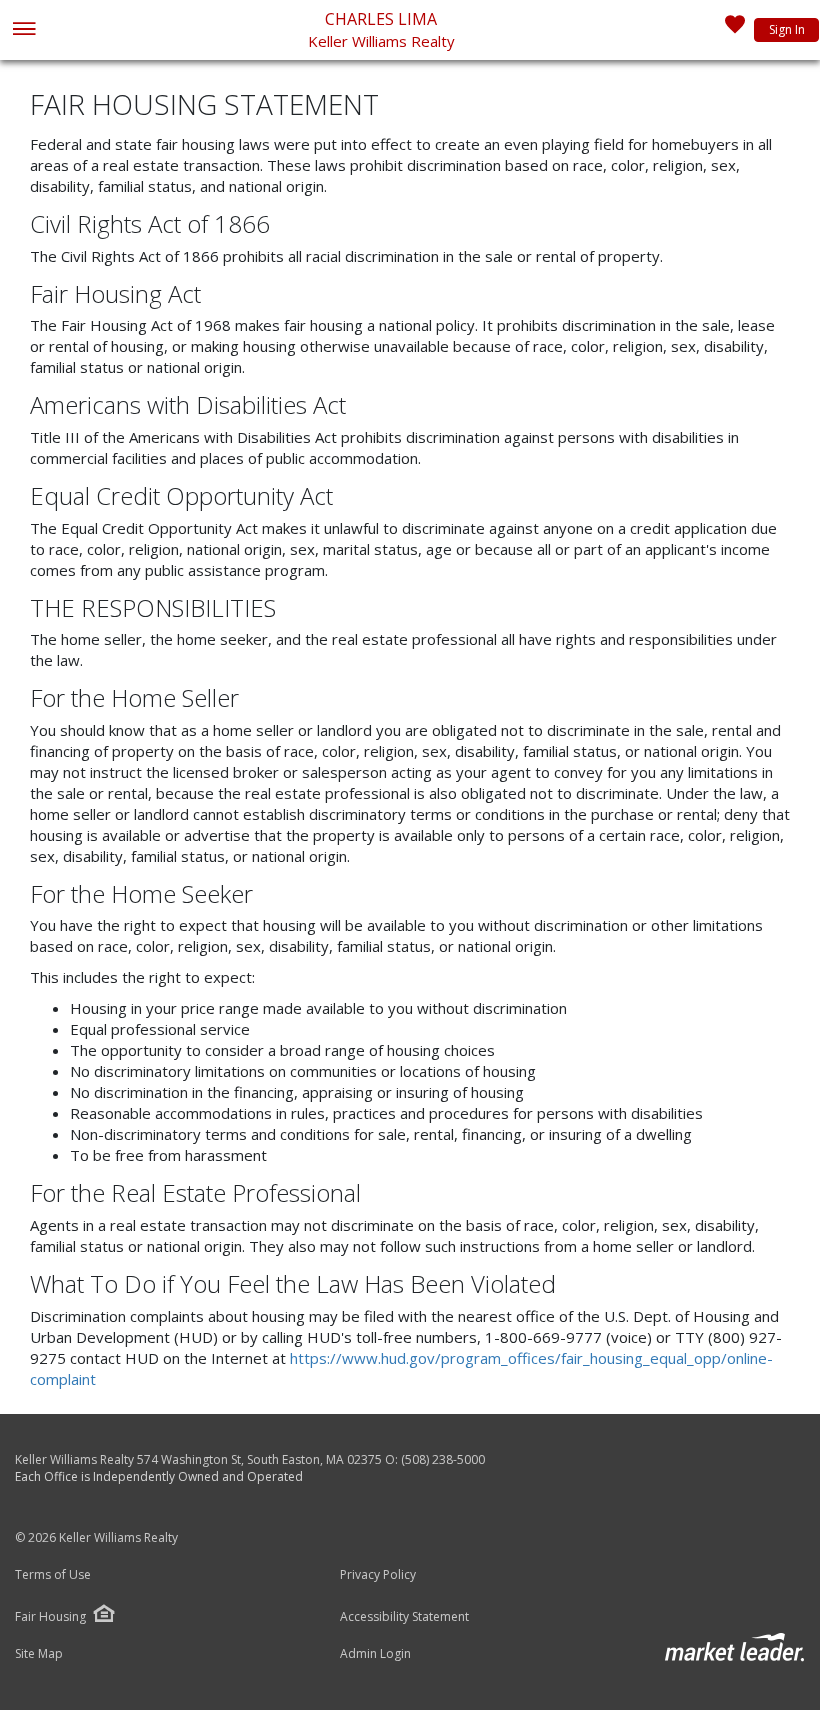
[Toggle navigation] (23, 30)
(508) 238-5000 (443, 1459)
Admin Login (375, 1654)
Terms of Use (53, 1575)
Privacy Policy (378, 1575)
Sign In (787, 29)
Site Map (39, 1654)
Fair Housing (50, 1616)
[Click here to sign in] (735, 30)
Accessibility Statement (404, 1617)
